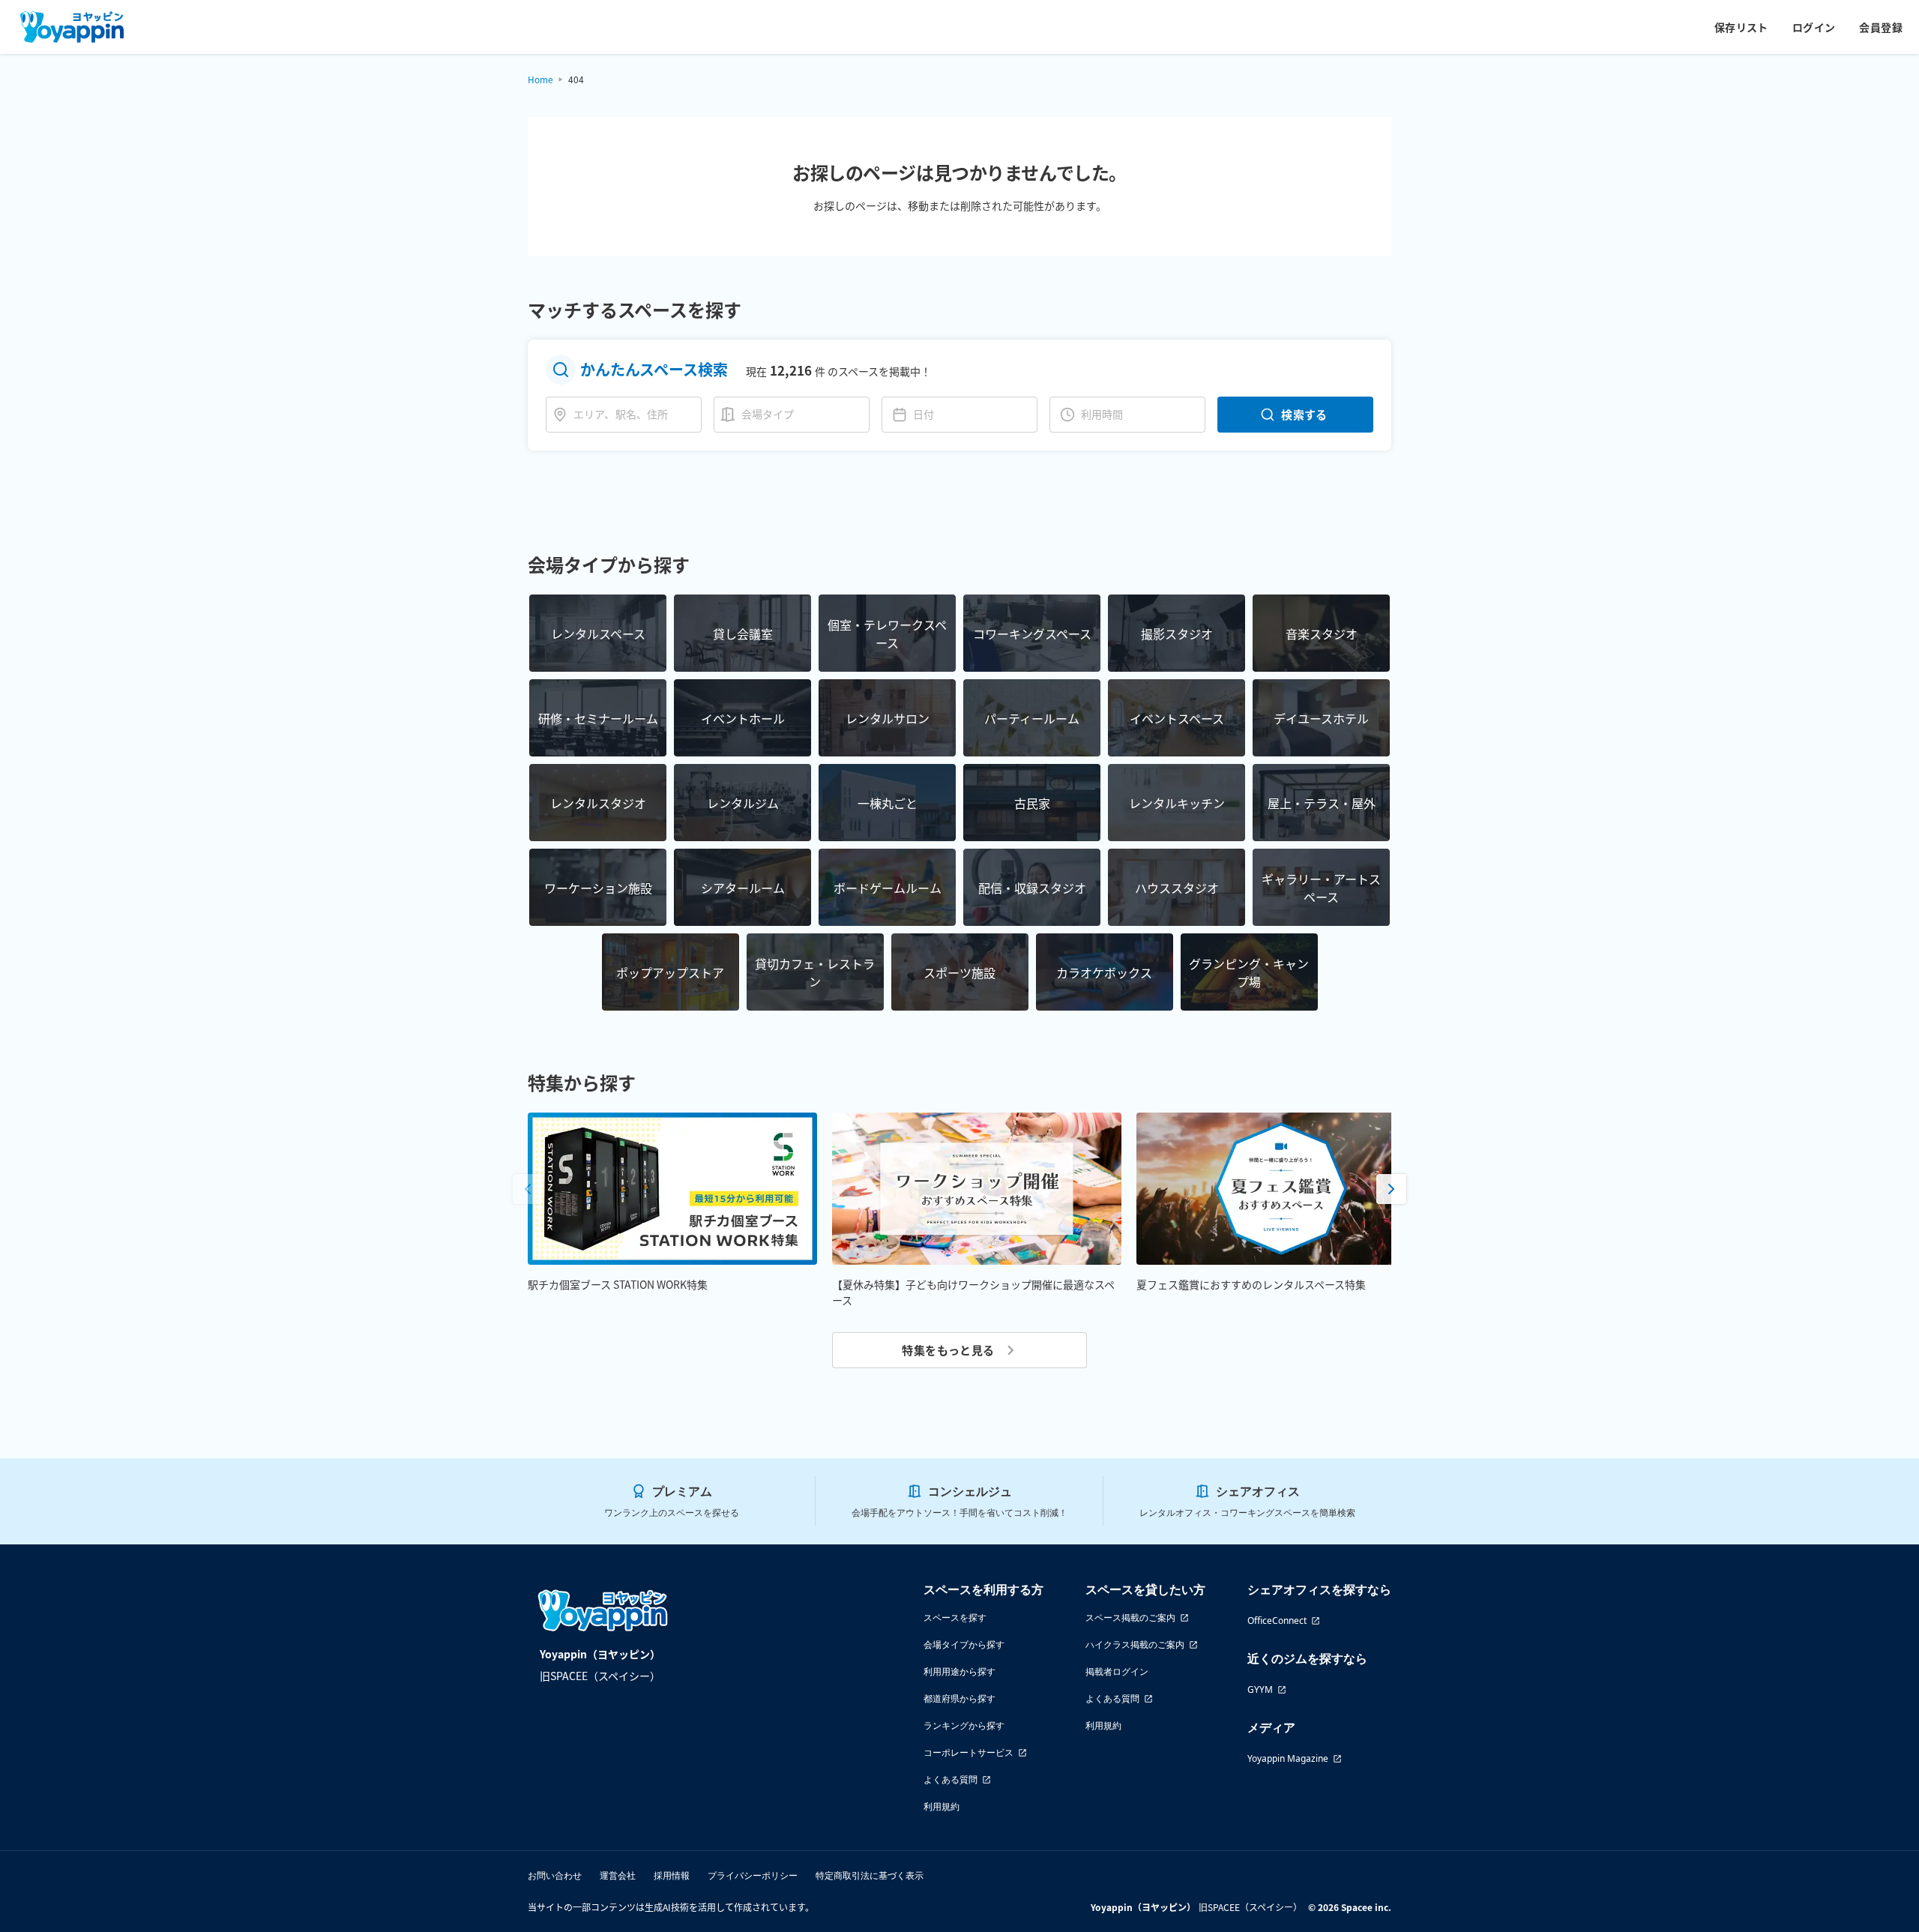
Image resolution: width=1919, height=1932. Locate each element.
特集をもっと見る (948, 1350)
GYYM (1260, 1689)
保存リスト (1741, 27)
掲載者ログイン (1117, 1671)
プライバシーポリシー (753, 1875)
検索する (1304, 414)
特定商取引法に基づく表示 (870, 1875)
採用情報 (672, 1875)
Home (540, 79)
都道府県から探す (959, 1698)
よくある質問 (951, 1779)
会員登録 (1881, 27)
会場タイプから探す (964, 1644)
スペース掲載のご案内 (1130, 1617)
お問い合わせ (555, 1875)
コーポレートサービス (968, 1752)
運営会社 (618, 1875)
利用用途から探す (959, 1671)
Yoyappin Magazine (1288, 1758)
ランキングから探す (964, 1725)
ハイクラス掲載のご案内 (1135, 1644)
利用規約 (942, 1806)
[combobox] (634, 414)
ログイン (1814, 27)
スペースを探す (955, 1617)
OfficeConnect (1277, 1620)
